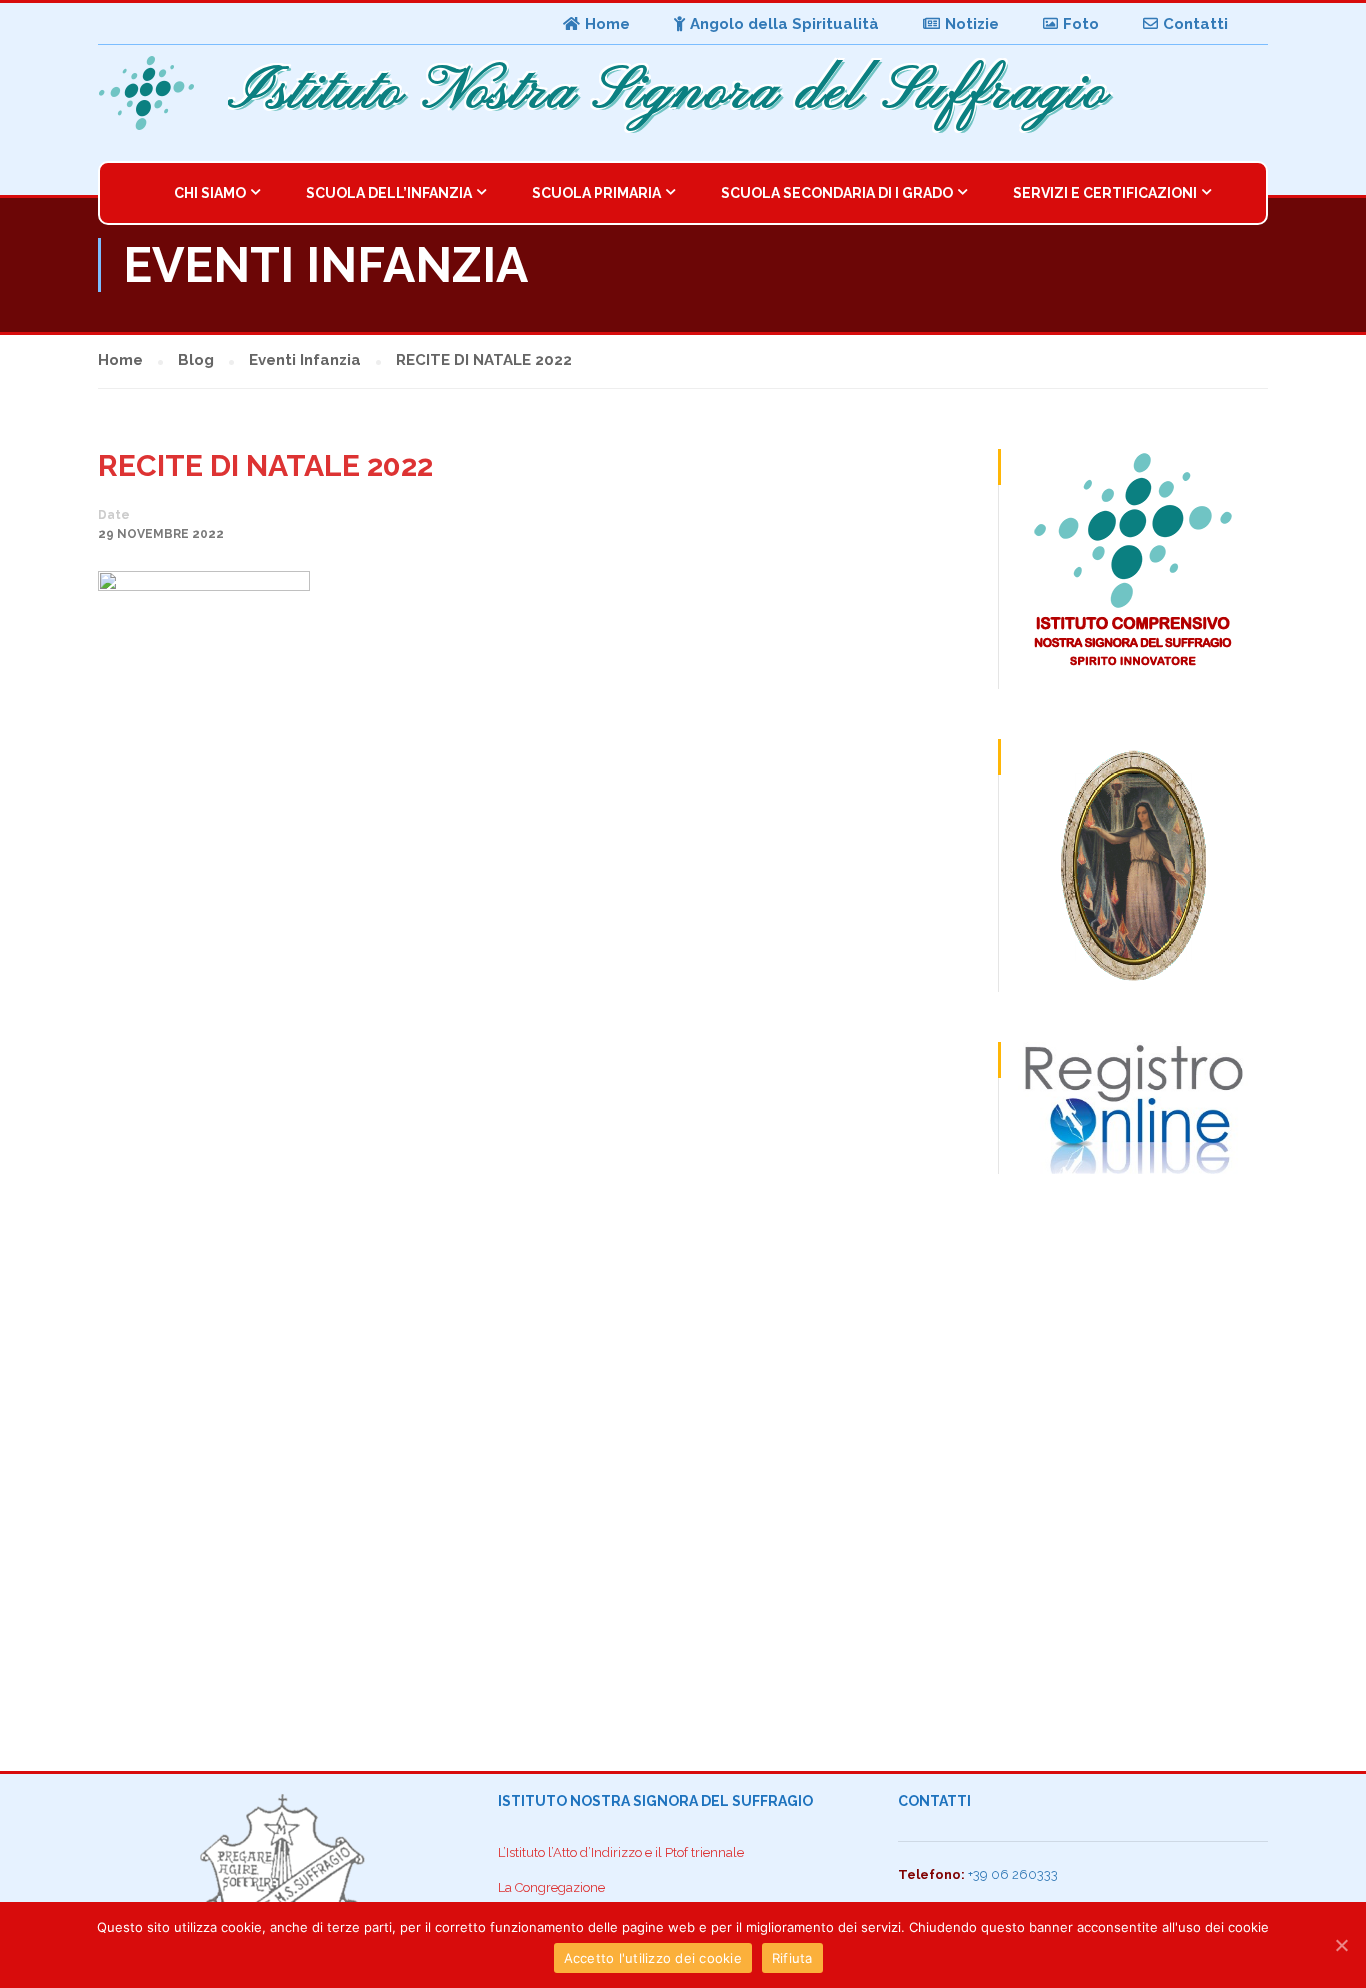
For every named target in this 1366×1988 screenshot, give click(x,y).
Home (607, 24)
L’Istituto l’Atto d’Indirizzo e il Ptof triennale (621, 1852)
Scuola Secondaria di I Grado (837, 193)
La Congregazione (551, 1887)
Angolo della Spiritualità (784, 24)
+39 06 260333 (1013, 1874)
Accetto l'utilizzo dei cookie (653, 1958)
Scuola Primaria (596, 193)
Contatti (1195, 24)
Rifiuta (792, 1958)
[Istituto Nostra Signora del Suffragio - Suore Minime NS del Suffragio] (153, 93)
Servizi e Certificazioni (1105, 193)
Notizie (972, 24)
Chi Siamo (210, 193)
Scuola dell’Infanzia (389, 193)
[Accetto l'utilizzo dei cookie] (1341, 1945)
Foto (1081, 24)
